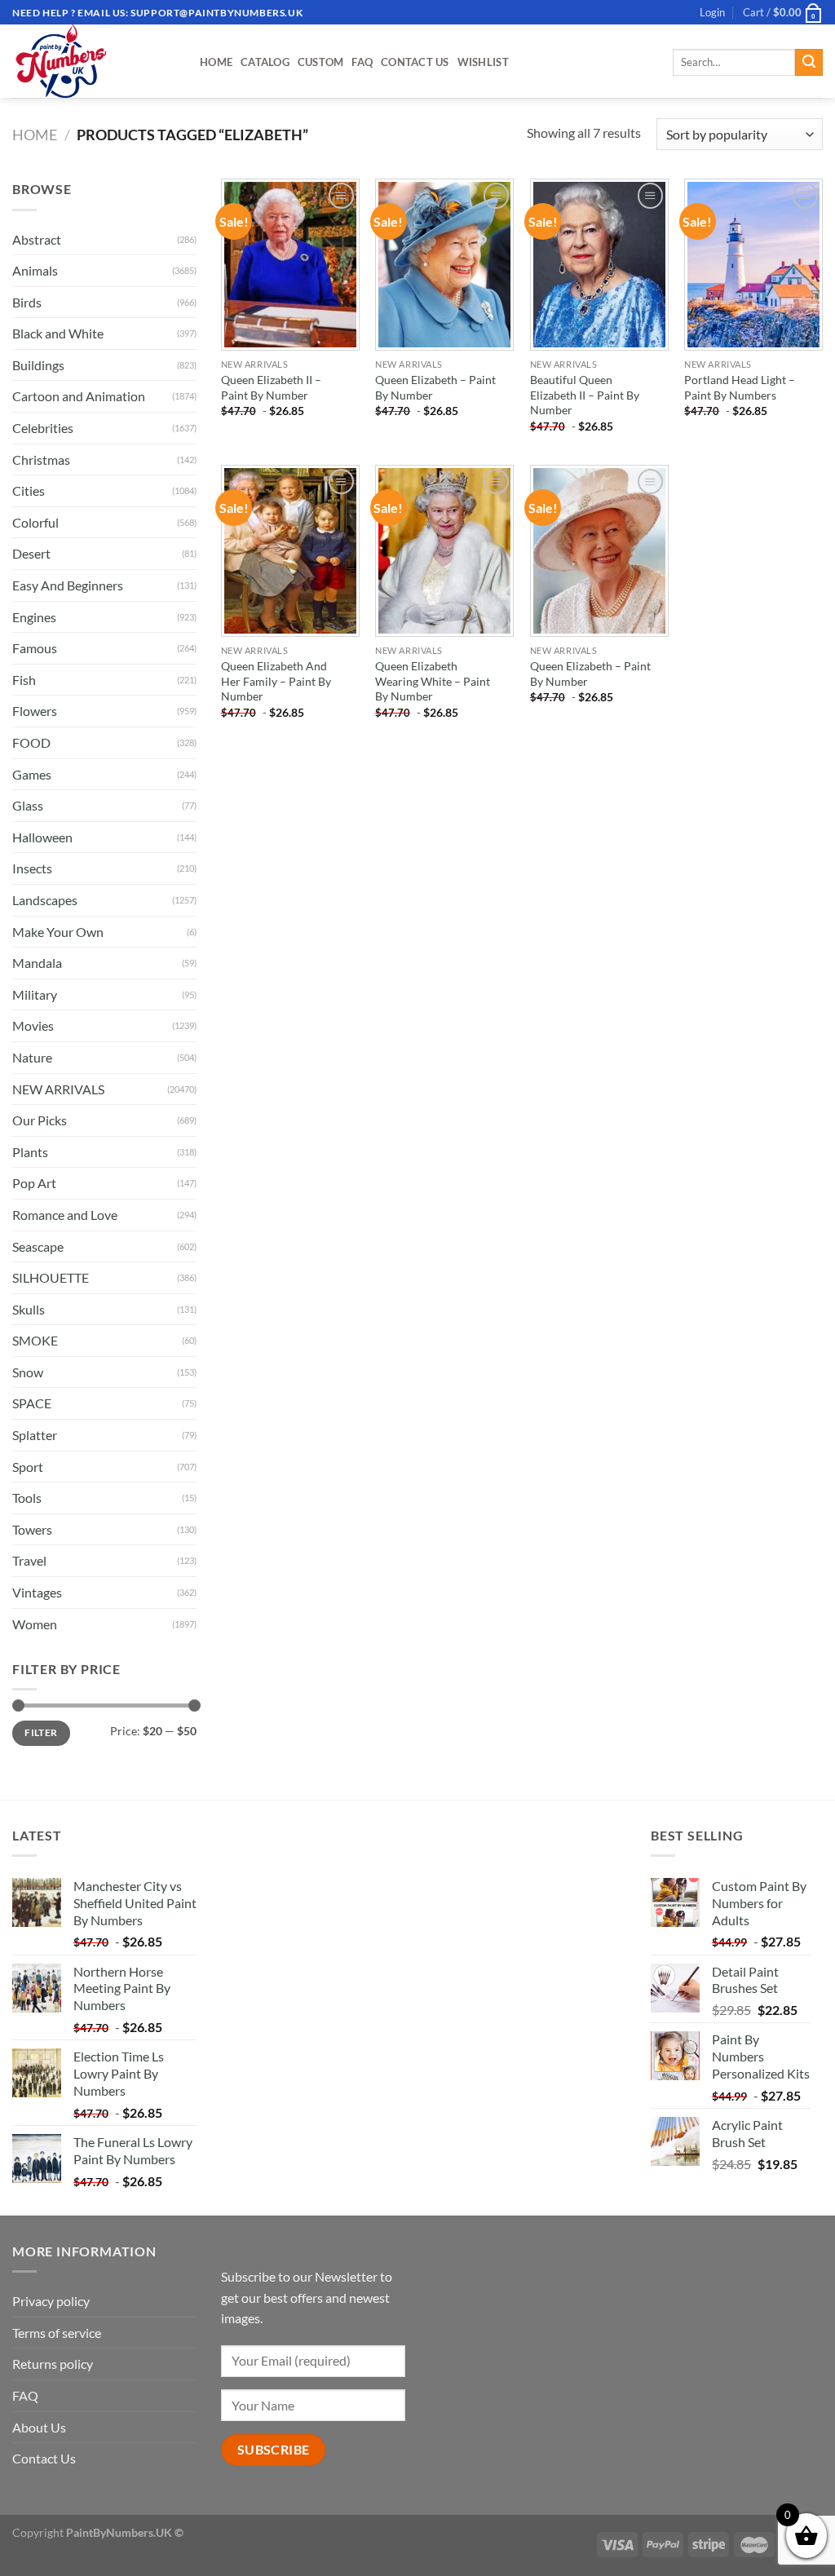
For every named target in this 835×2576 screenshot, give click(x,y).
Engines (34, 617)
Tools (27, 1498)
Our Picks (40, 1120)
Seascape (38, 1246)
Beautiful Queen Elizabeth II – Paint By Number (585, 395)
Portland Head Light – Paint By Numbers (740, 387)
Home (216, 62)
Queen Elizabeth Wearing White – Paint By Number (433, 681)
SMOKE (35, 1340)
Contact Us (415, 62)
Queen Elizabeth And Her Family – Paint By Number (276, 681)
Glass (28, 805)
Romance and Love (65, 1215)
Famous (35, 648)
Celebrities (43, 428)
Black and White (58, 333)
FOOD (31, 742)
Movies (33, 1025)
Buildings (38, 365)
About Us (39, 2427)
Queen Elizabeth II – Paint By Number (271, 387)
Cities (29, 490)
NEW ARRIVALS (58, 1089)
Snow (28, 1372)
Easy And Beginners (68, 585)
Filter (41, 1732)
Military (35, 994)
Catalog (265, 62)
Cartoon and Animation (79, 396)
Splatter (35, 1435)
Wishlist (483, 62)
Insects (32, 868)
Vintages (37, 1592)
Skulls (29, 1309)
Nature (32, 1057)
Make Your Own (58, 932)
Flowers (35, 711)
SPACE (32, 1403)
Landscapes (45, 900)
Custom (321, 62)
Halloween (42, 837)
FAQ (362, 62)
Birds (27, 302)
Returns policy (53, 2364)
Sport (28, 1467)
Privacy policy (51, 2301)
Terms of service (57, 2333)
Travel (29, 1560)
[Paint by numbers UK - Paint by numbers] (94, 61)
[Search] (809, 63)
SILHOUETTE (51, 1277)
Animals (35, 270)
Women (35, 1624)
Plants (30, 1152)
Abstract (37, 239)
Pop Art (34, 1183)
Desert (31, 553)
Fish (24, 680)
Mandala (37, 963)
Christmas (41, 460)
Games (32, 774)
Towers (32, 1529)
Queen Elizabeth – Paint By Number (435, 387)
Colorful (35, 522)
